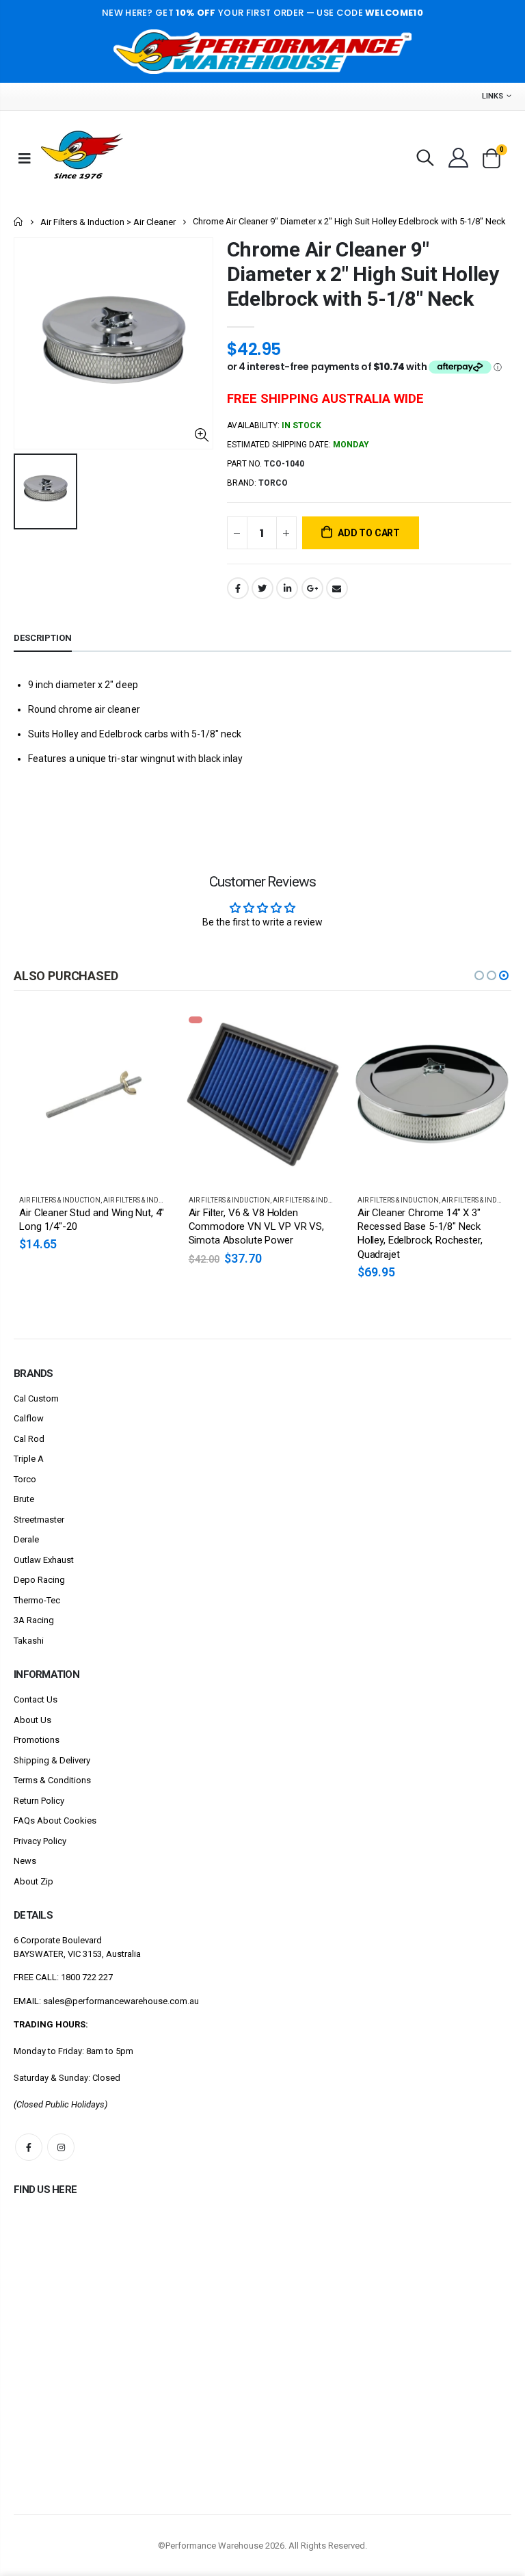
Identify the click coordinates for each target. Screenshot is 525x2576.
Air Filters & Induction (60, 1200)
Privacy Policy (40, 1841)
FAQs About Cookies (55, 1821)
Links (493, 96)
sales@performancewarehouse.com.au (121, 2001)
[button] (479, 975)
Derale (26, 1539)
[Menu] (25, 158)
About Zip (33, 1881)
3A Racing (34, 1620)
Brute (24, 1499)
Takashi (29, 1641)
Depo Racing (39, 1580)
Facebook (238, 588)
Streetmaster (39, 1520)
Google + (312, 588)
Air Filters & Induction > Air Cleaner (108, 222)
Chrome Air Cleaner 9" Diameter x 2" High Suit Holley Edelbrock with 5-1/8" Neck (363, 274)
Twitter (262, 588)
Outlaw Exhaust (44, 1560)
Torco (25, 1479)
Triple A (29, 1459)
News (25, 1861)
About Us (32, 1720)
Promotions (37, 1740)
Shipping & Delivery (52, 1760)
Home (19, 221)
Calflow (29, 1418)
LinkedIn (287, 588)
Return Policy (39, 1801)
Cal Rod (29, 1439)
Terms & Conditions (52, 1780)
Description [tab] (43, 638)
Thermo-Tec (37, 1600)
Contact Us (36, 1699)
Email (337, 588)
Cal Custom (36, 1398)
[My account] (458, 158)
